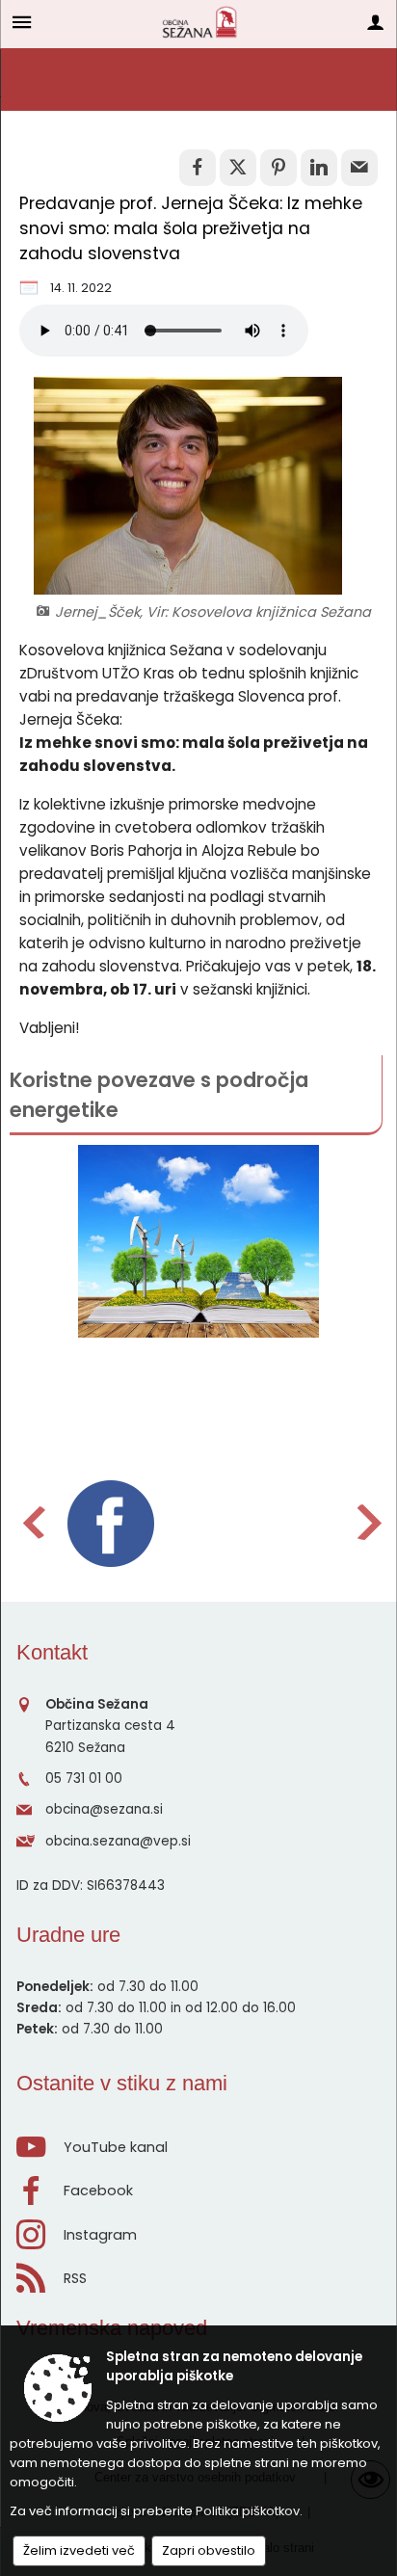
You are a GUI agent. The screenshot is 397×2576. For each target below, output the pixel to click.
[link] (198, 168)
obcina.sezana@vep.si (118, 1841)
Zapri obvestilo (209, 2550)
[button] (32, 1522)
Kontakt (52, 1652)
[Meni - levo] (22, 22)
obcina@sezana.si (104, 1809)
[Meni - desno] (375, 22)
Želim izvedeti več (79, 2550)
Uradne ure (68, 1935)
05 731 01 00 (84, 1779)
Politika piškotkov (248, 2511)
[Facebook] (111, 1524)
